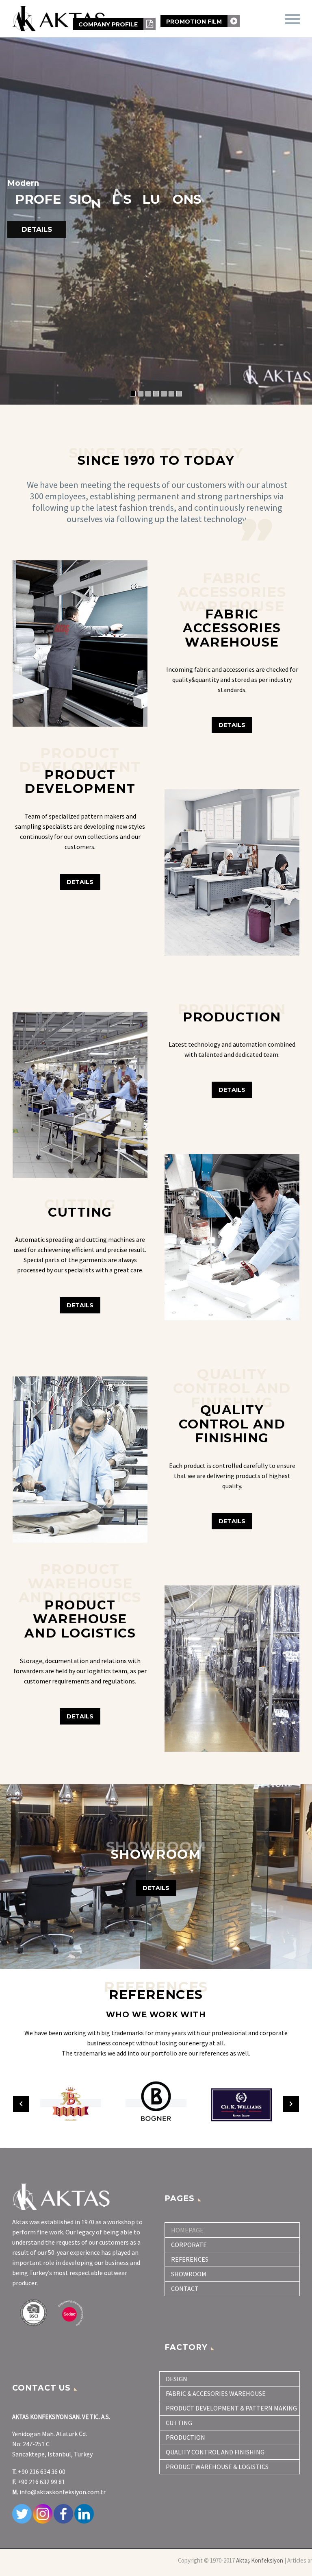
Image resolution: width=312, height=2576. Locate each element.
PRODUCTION (185, 2437)
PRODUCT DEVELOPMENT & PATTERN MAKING (231, 2408)
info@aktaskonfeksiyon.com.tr (63, 2492)
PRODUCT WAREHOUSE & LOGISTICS (217, 2467)
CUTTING (179, 2423)
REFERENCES (190, 2259)
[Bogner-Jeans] (71, 2103)
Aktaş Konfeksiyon (260, 2560)
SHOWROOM (189, 2274)
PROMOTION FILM (195, 22)
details (80, 1305)
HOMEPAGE (187, 2230)
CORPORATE (189, 2245)
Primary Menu (292, 19)
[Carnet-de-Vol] (241, 2103)
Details (80, 882)
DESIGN (177, 2379)
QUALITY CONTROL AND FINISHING (215, 2452)
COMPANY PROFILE (109, 24)
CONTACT (185, 2289)
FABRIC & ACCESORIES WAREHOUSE (216, 2393)
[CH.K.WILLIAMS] (156, 2103)
